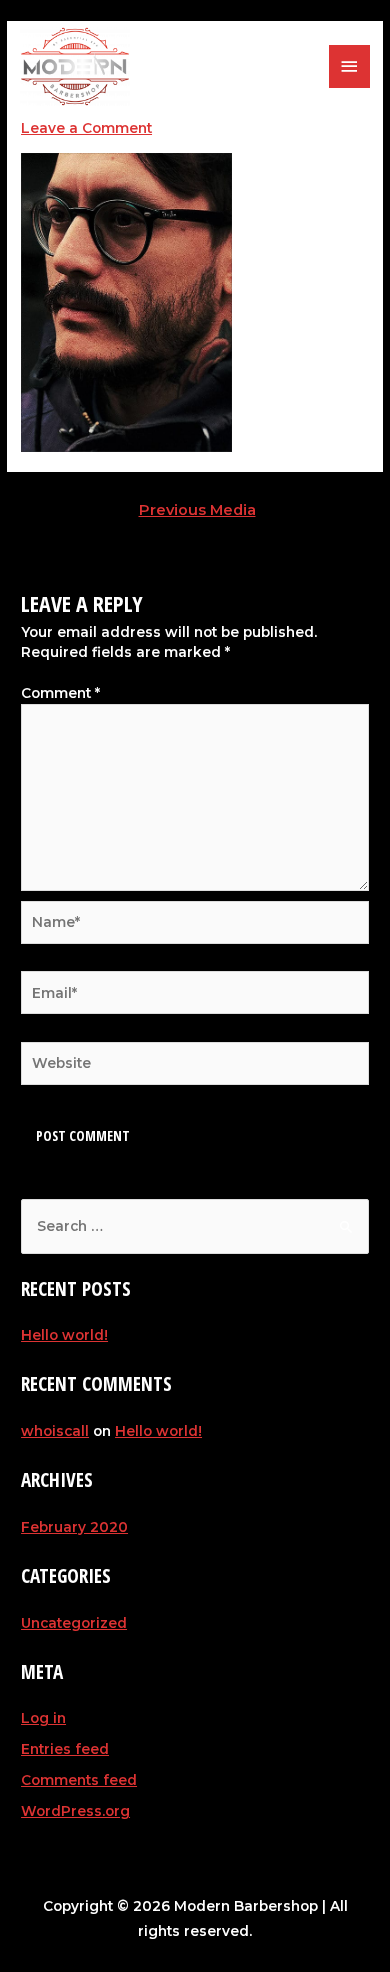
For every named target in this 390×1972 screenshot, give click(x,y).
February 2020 (74, 1527)
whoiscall (55, 1431)
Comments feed (79, 1780)
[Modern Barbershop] (75, 66)
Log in (43, 1718)
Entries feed (65, 1749)
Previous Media (197, 510)
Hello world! (64, 1335)
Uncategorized (74, 1623)
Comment (60, 693)
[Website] (195, 1067)
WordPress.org (75, 1811)
